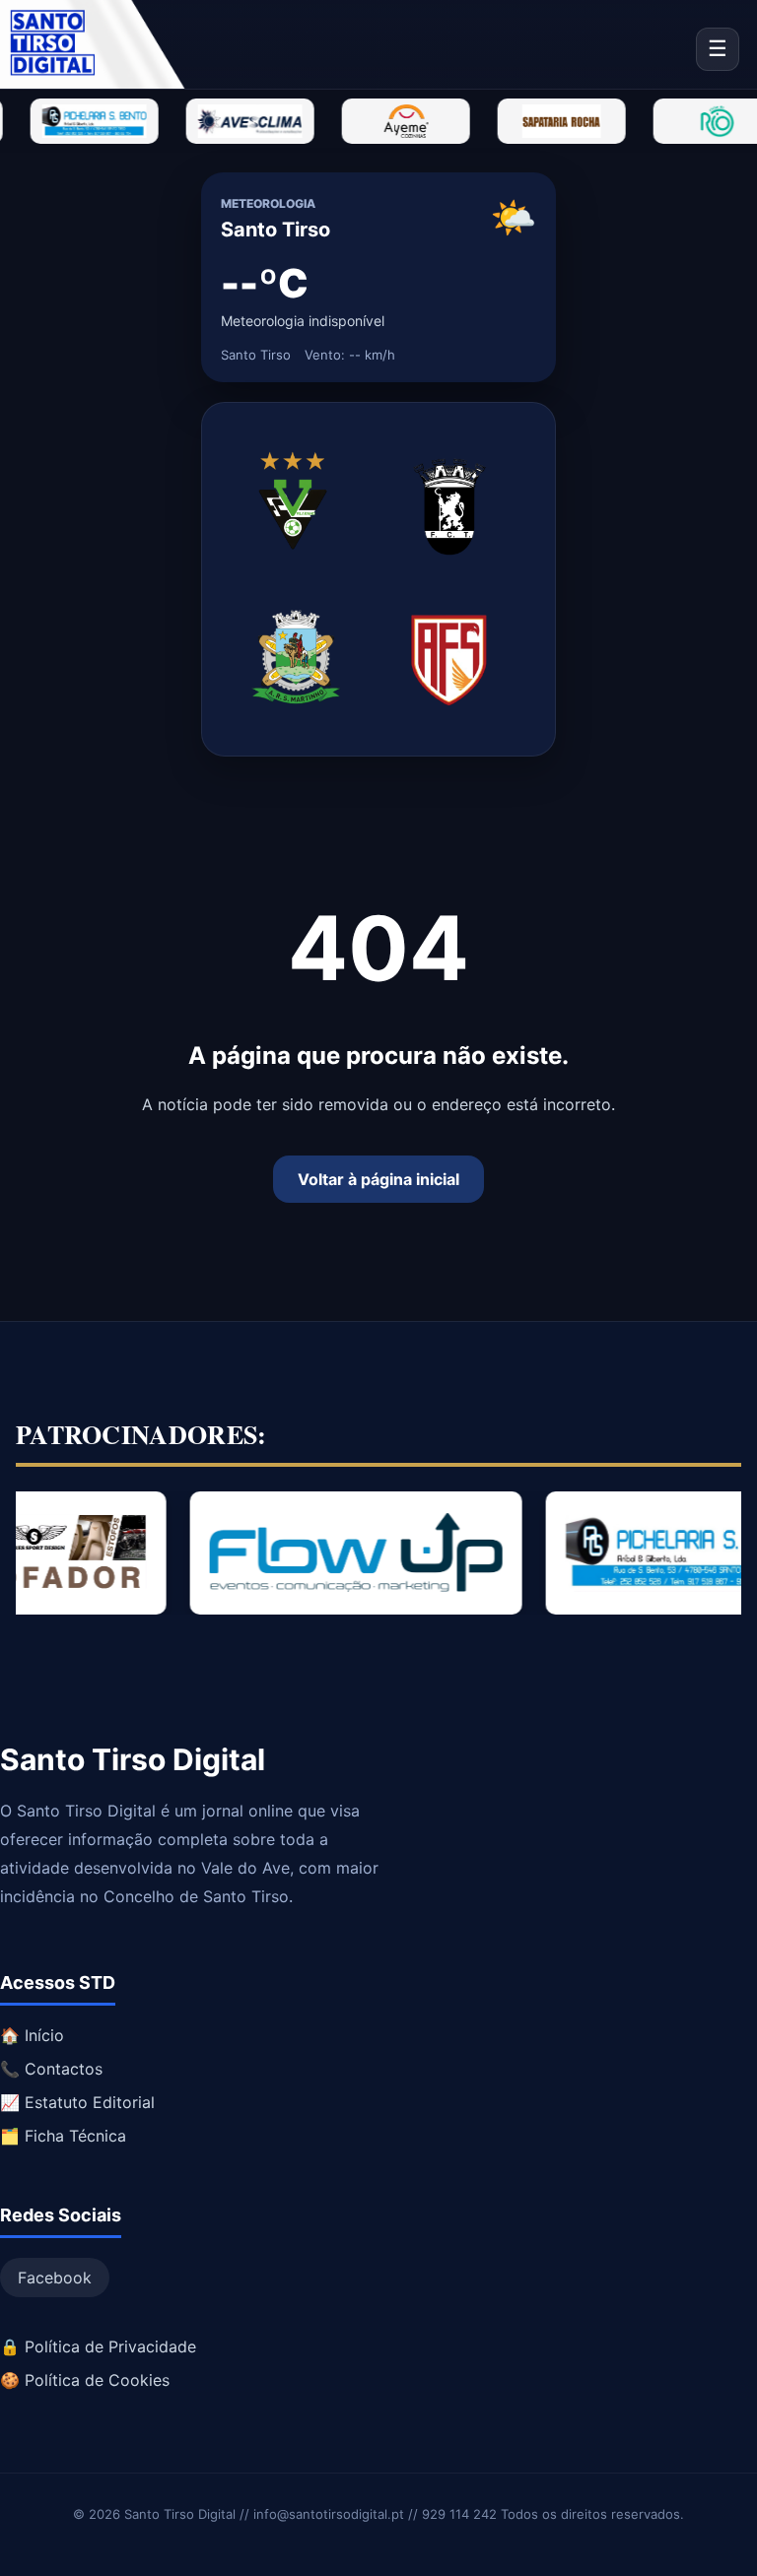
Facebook (55, 2278)
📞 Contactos (51, 2069)
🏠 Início (32, 2035)
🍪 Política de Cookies (85, 2380)
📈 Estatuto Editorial (77, 2102)
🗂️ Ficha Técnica (63, 2136)
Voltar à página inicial (378, 1179)
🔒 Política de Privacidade (98, 2346)
